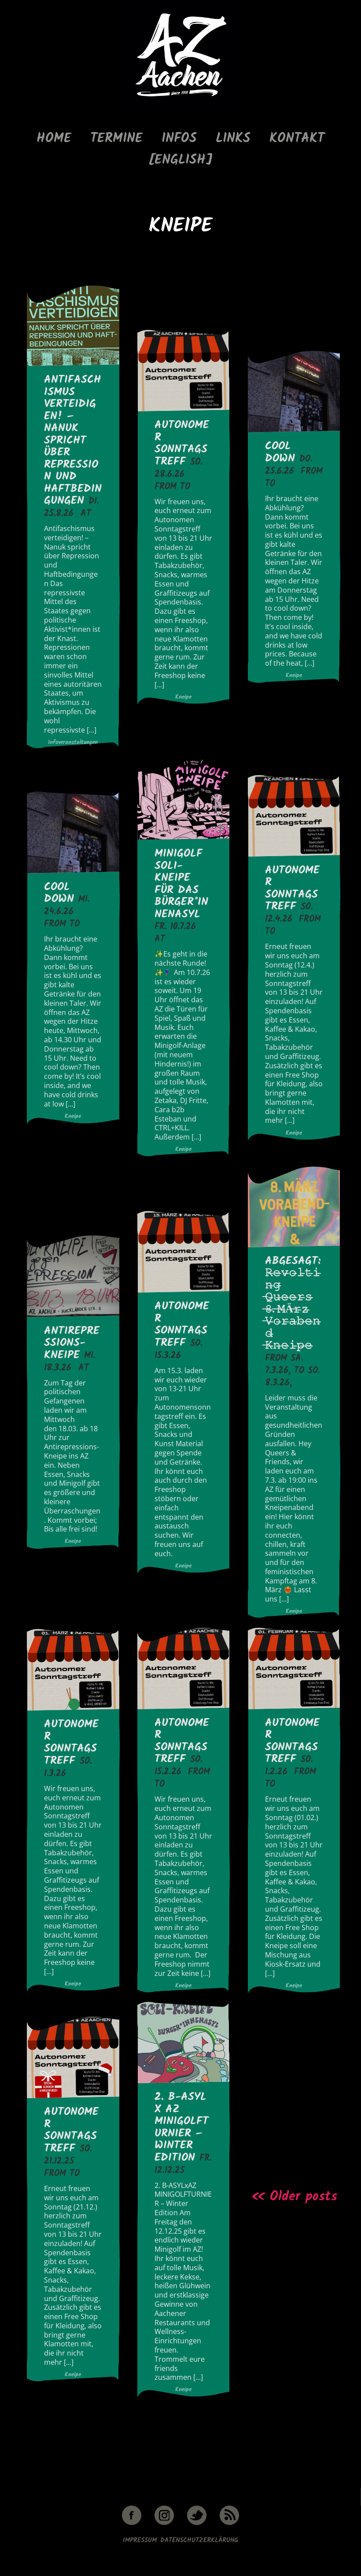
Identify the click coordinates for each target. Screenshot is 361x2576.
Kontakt (297, 139)
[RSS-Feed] (229, 2523)
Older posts (283, 2197)
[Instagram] (164, 2523)
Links (233, 139)
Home (54, 139)
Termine (116, 139)
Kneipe (183, 697)
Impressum (140, 2540)
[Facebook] (132, 2523)
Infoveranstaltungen (73, 743)
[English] (180, 160)
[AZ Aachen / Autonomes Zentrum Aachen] (181, 108)
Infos (179, 139)
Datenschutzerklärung (199, 2540)
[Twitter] (197, 2523)
